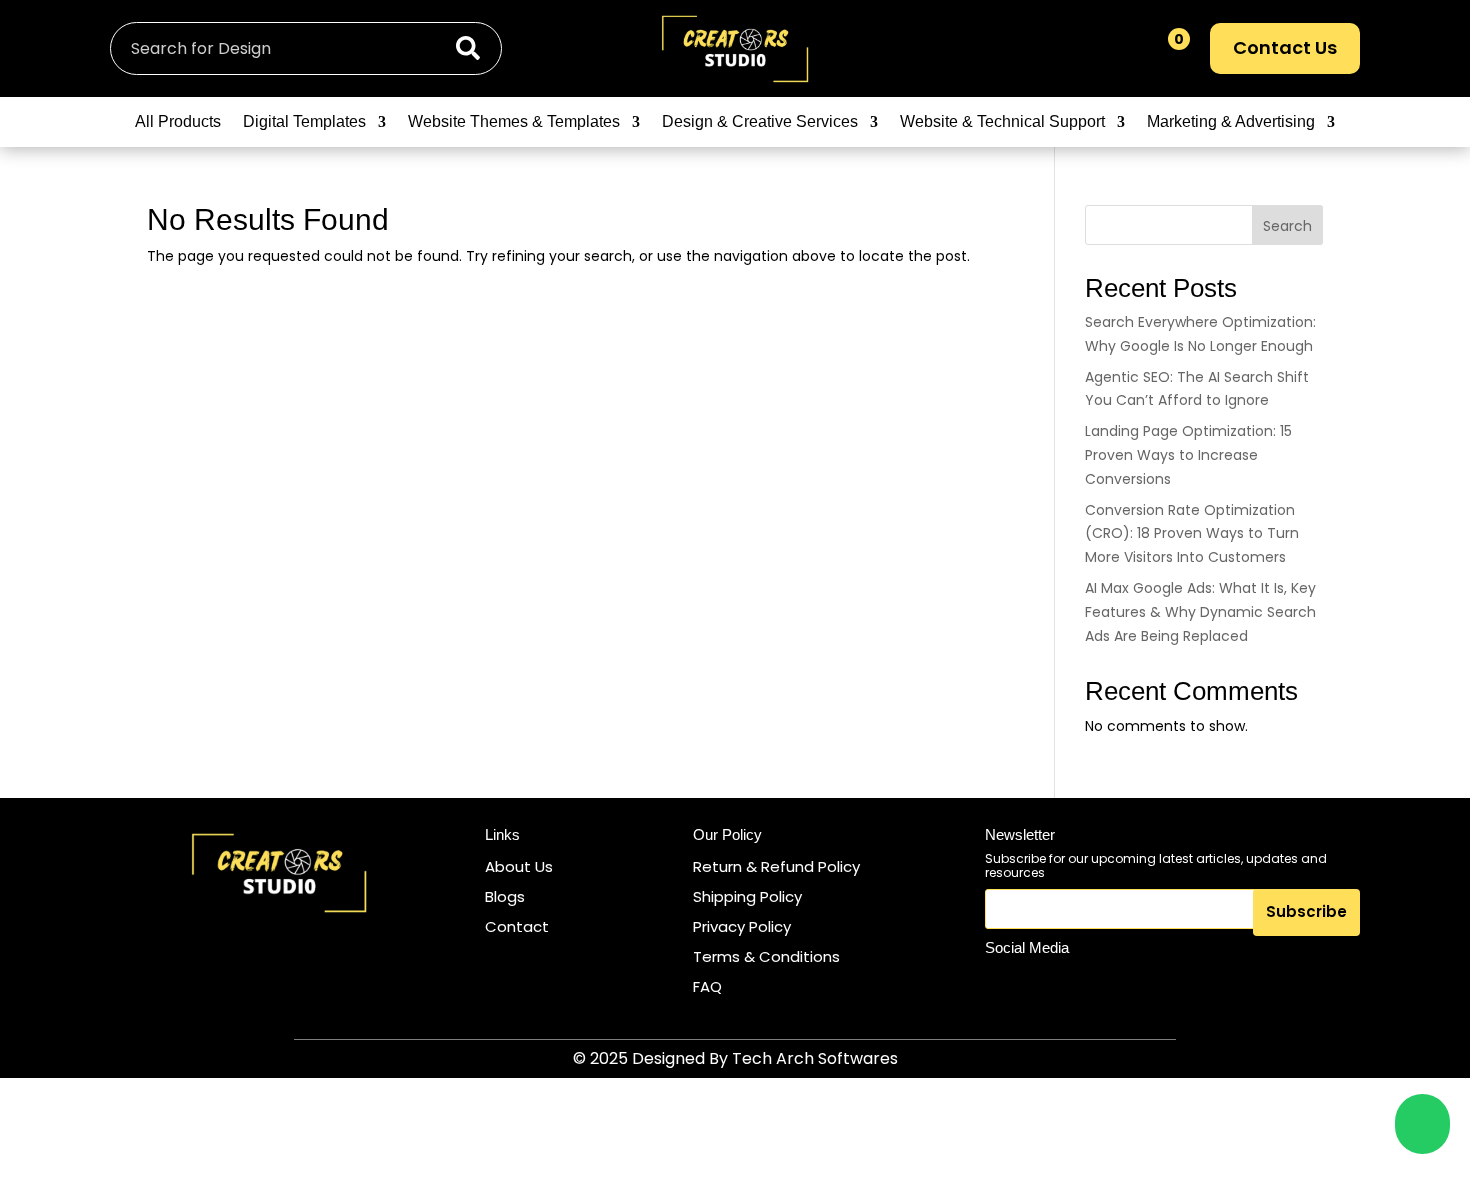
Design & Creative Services (760, 122)
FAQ (707, 986)
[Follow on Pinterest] (1096, 984)
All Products (178, 122)
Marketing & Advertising (1231, 122)
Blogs (505, 896)
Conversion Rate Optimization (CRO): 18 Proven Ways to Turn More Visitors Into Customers (1192, 534)
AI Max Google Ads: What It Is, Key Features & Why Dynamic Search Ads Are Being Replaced (1200, 612)
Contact (517, 926)
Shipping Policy (747, 896)
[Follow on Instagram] (1004, 984)
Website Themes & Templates (514, 122)
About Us (519, 866)
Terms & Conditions (766, 956)
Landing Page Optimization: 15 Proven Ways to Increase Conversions (1188, 455)
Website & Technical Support (1002, 122)
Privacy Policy (742, 926)
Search (1287, 226)
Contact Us (1285, 47)
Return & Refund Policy (776, 866)
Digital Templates (304, 122)
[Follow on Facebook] (1050, 984)
